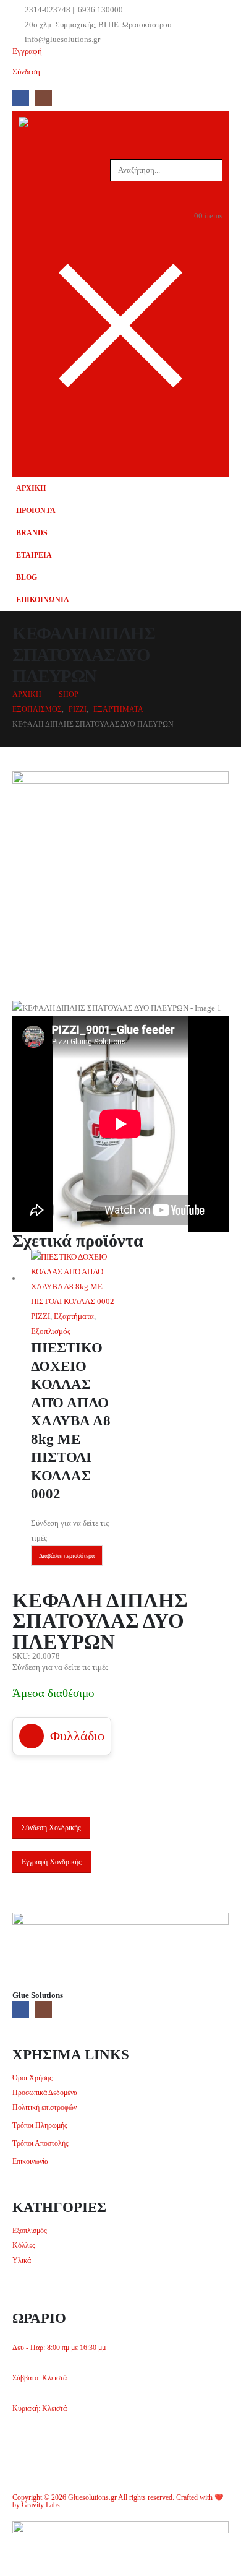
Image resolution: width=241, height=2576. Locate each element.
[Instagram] (44, 98)
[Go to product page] (76, 1279)
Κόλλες (24, 2246)
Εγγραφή (27, 51)
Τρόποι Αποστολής (40, 2144)
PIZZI (40, 1316)
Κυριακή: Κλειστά (40, 2409)
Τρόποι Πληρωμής (40, 2126)
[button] (120, 189)
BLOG (27, 578)
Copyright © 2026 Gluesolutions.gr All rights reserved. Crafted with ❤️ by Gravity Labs (118, 2501)
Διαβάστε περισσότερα (67, 1556)
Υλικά (22, 2261)
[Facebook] (21, 98)
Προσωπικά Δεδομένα (45, 2093)
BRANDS (32, 533)
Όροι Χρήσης (32, 2078)
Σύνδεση (26, 71)
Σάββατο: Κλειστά (40, 2378)
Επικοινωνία (30, 2162)
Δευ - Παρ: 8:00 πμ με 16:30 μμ (59, 2348)
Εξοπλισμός (51, 1331)
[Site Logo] (43, 124)
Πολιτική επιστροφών (44, 2108)
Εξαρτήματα (74, 1316)
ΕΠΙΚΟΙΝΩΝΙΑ (43, 600)
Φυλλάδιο (77, 1736)
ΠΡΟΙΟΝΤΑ (36, 511)
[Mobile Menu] (214, 449)
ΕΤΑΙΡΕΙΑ (34, 555)
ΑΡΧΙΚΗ (31, 489)
